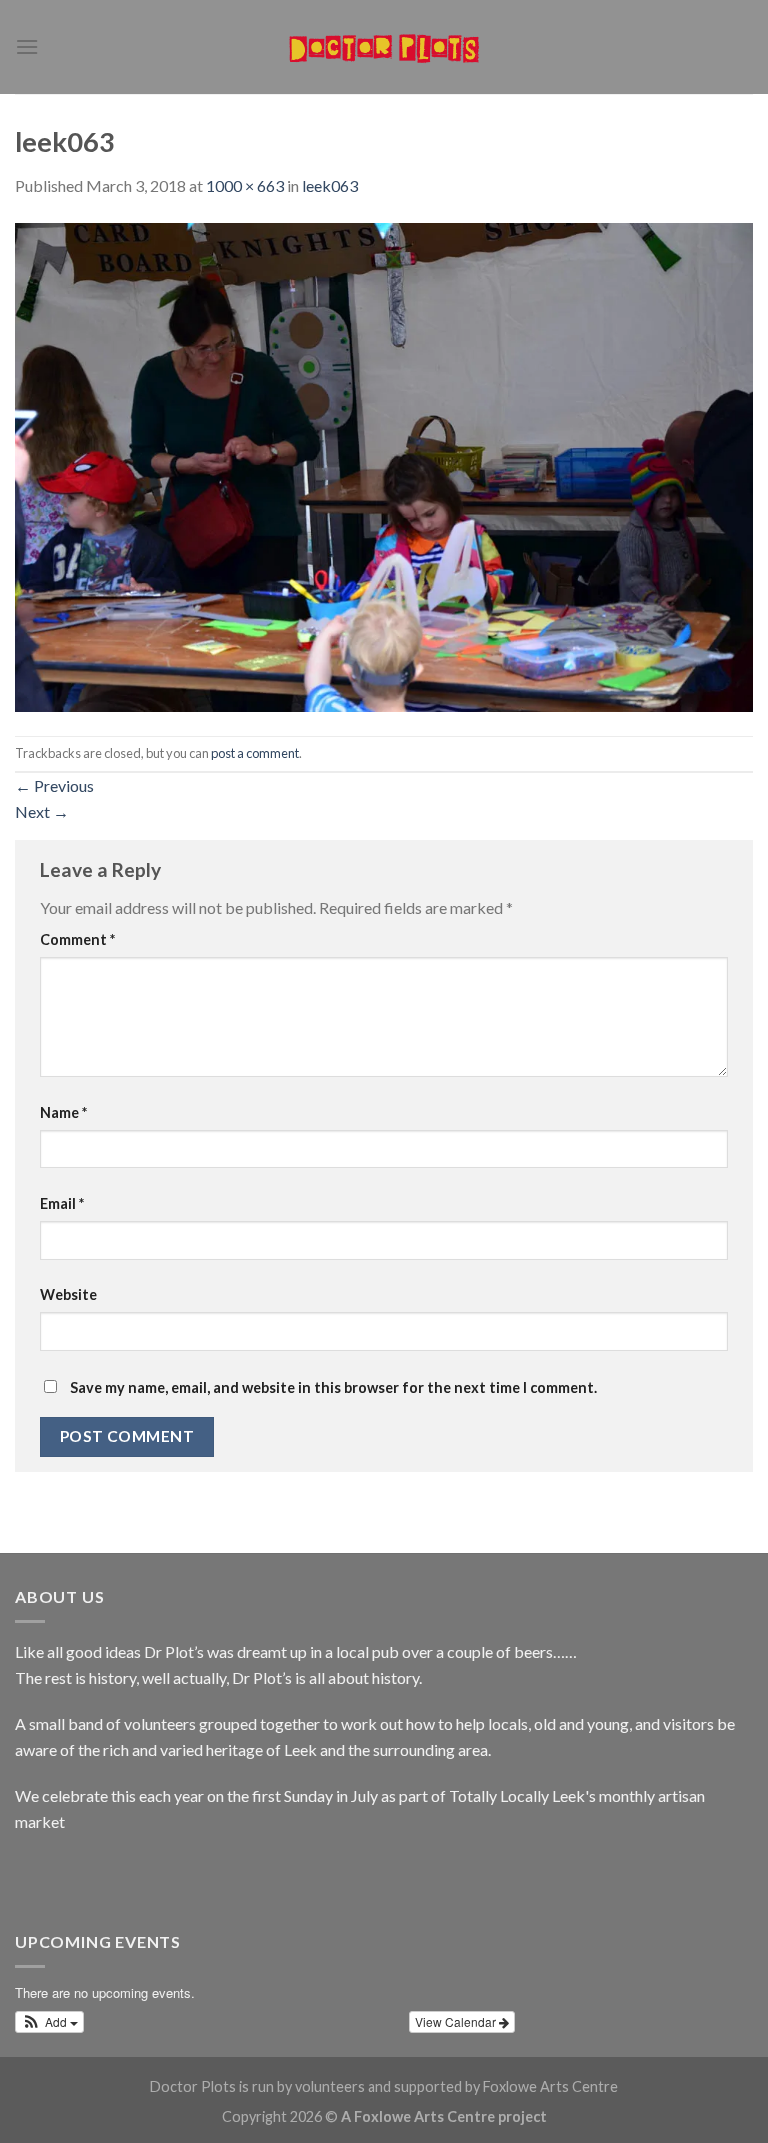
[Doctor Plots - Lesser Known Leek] (384, 47)
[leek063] (384, 464)
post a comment (255, 753)
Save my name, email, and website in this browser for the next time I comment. (333, 1387)
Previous (54, 785)
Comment (77, 939)
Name (63, 1112)
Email (62, 1203)
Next (42, 811)
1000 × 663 (245, 185)
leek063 (330, 185)
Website (68, 1294)
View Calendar (457, 2021)
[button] (49, 2022)
